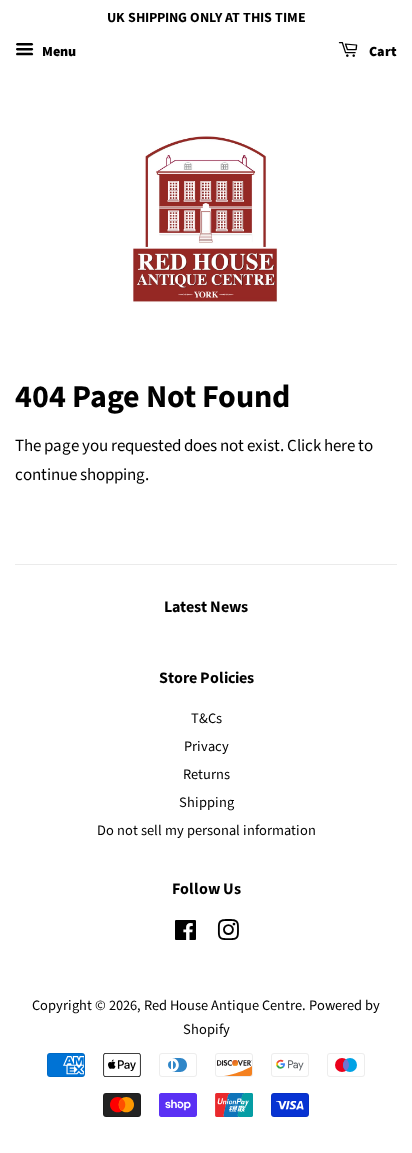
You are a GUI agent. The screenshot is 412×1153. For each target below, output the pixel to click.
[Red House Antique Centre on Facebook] (185, 934)
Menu (57, 52)
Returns (206, 774)
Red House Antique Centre (223, 1005)
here (339, 446)
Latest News (206, 607)
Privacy (206, 746)
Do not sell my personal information (206, 830)
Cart (381, 52)
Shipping (206, 802)
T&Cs (206, 718)
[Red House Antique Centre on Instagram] (228, 934)
